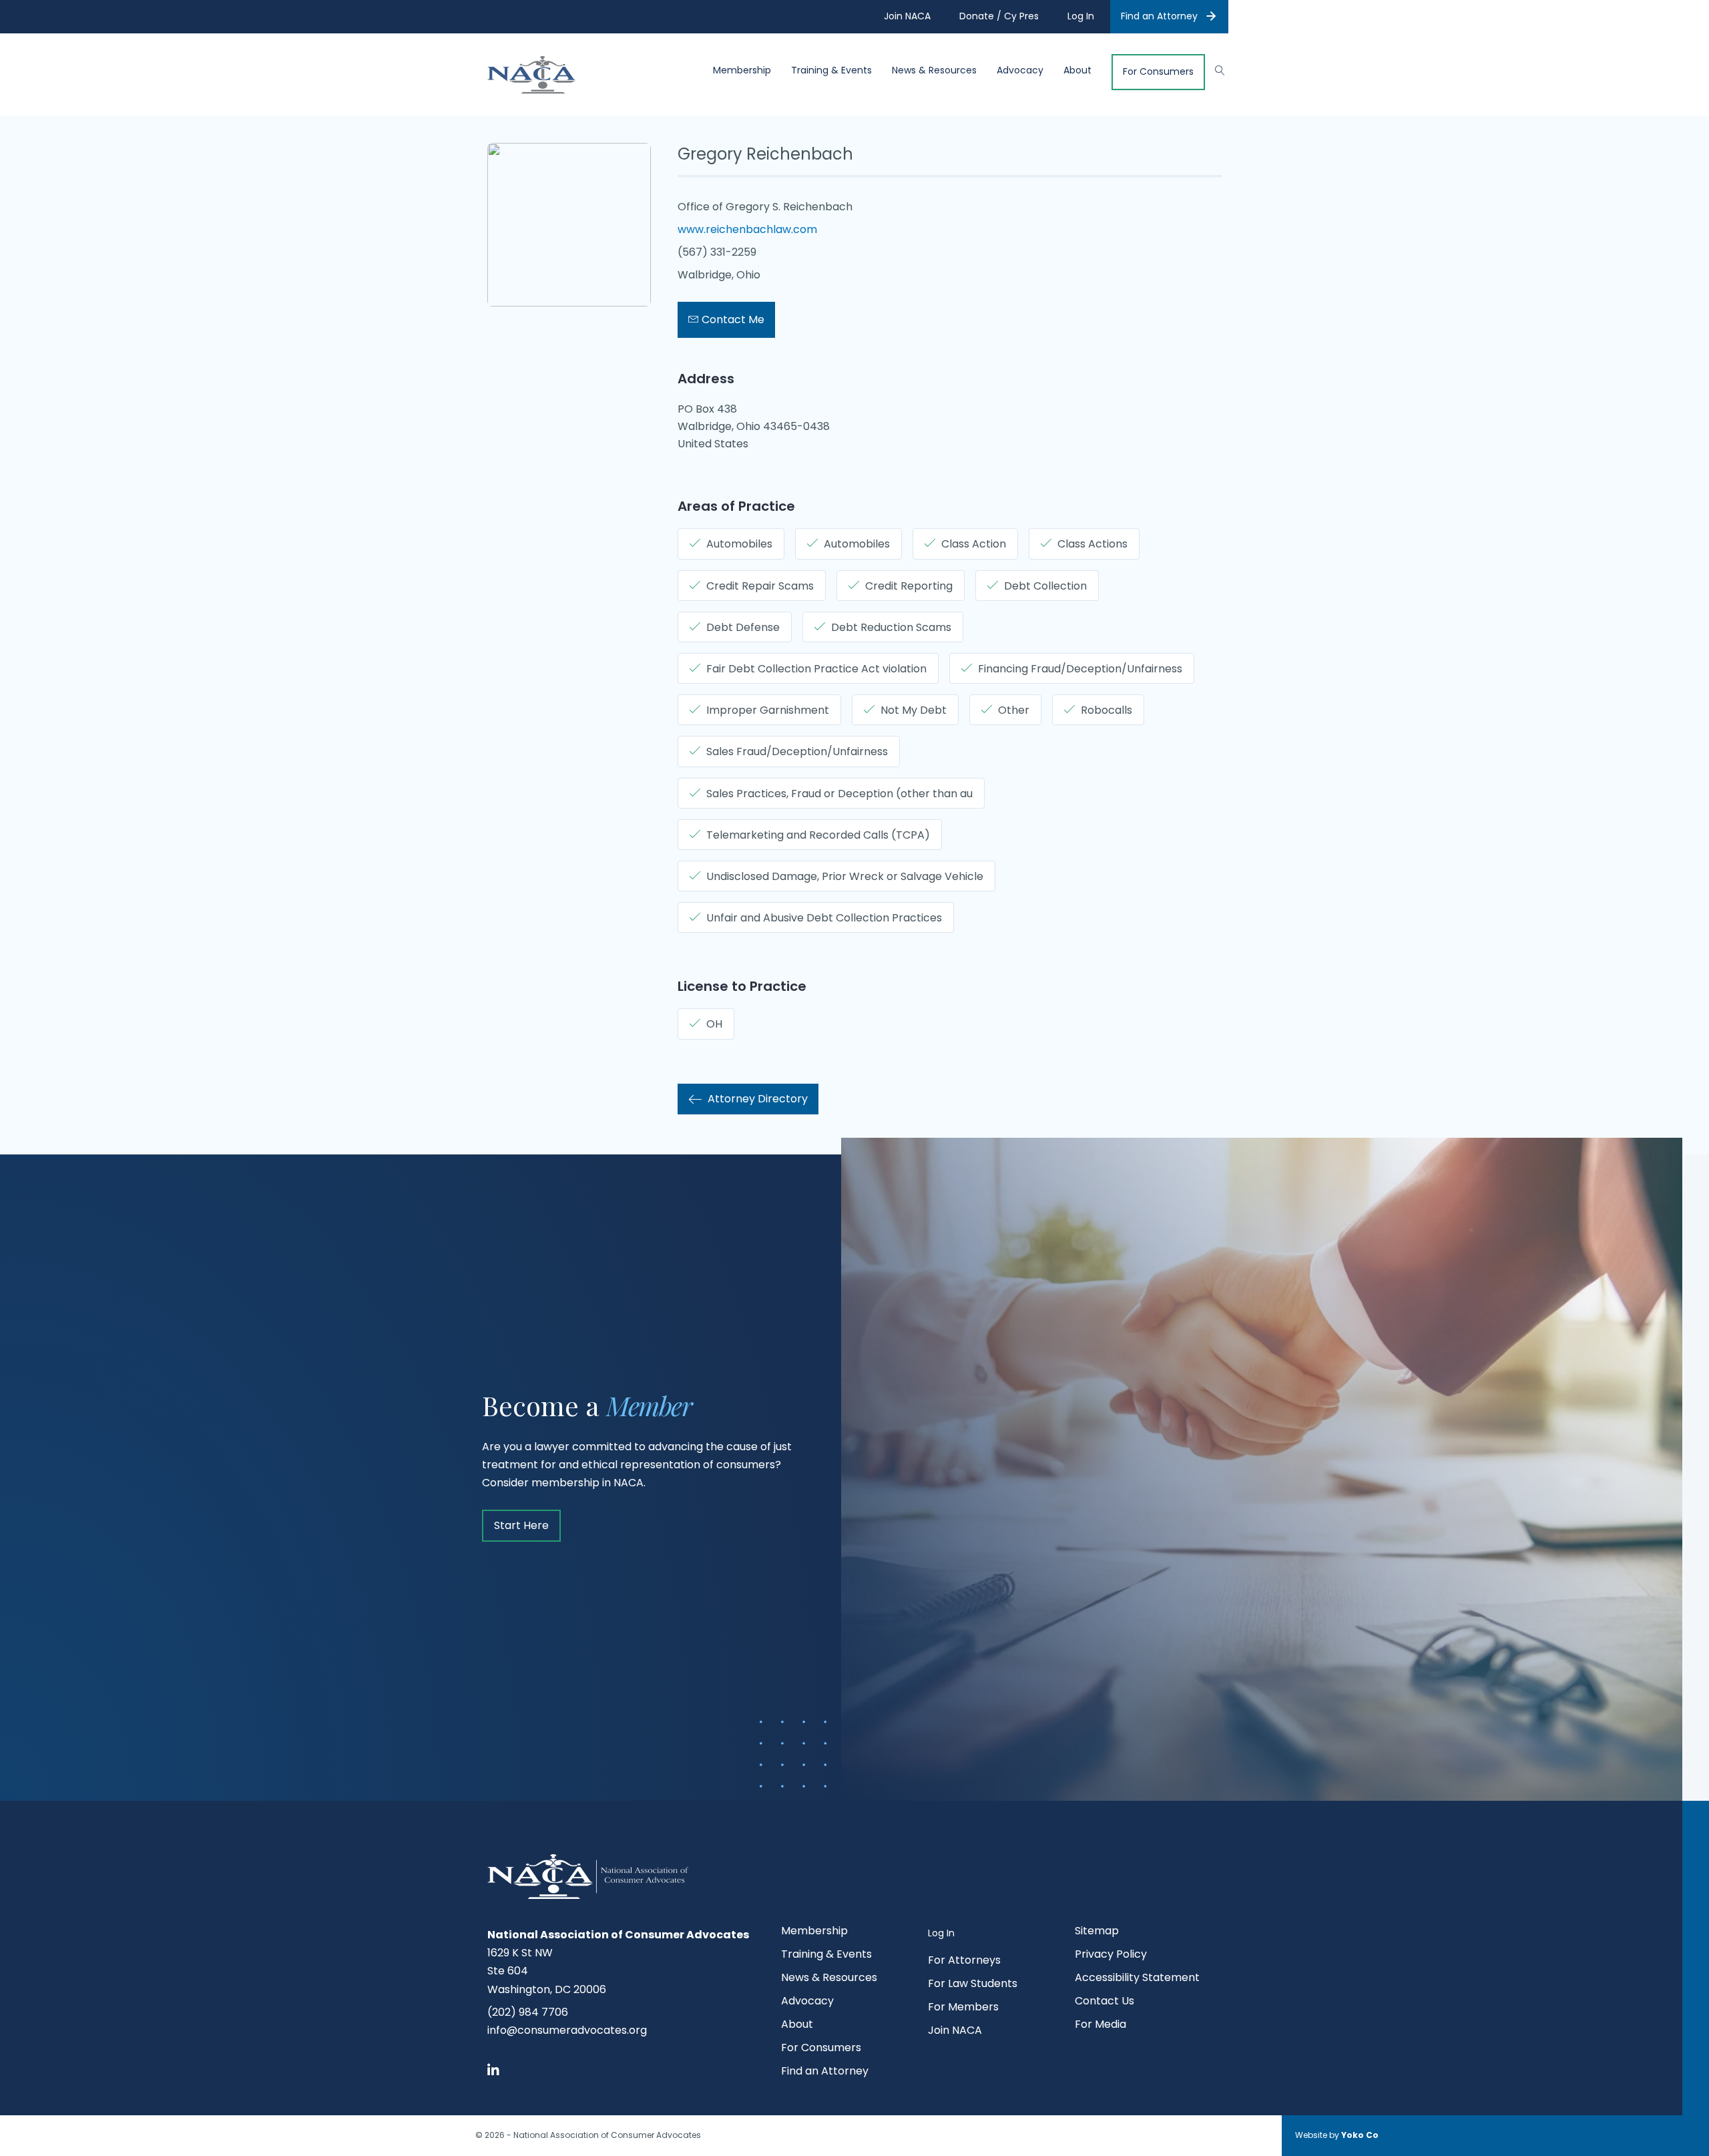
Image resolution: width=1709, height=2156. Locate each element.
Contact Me (732, 319)
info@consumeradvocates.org (567, 2030)
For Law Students (973, 1985)
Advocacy (1020, 70)
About (1077, 70)
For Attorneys (964, 1961)
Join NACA (955, 2031)
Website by (1337, 2135)
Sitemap (1097, 1932)
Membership (742, 70)
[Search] (1213, 69)
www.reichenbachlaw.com (747, 229)
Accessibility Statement (1137, 1979)
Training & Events (831, 70)
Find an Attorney (1159, 16)
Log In (941, 1933)
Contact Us (1105, 2002)
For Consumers (1158, 72)
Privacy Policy (1111, 1955)
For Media (1101, 2025)
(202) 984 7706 (528, 2012)
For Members (963, 2008)
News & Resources (934, 70)
